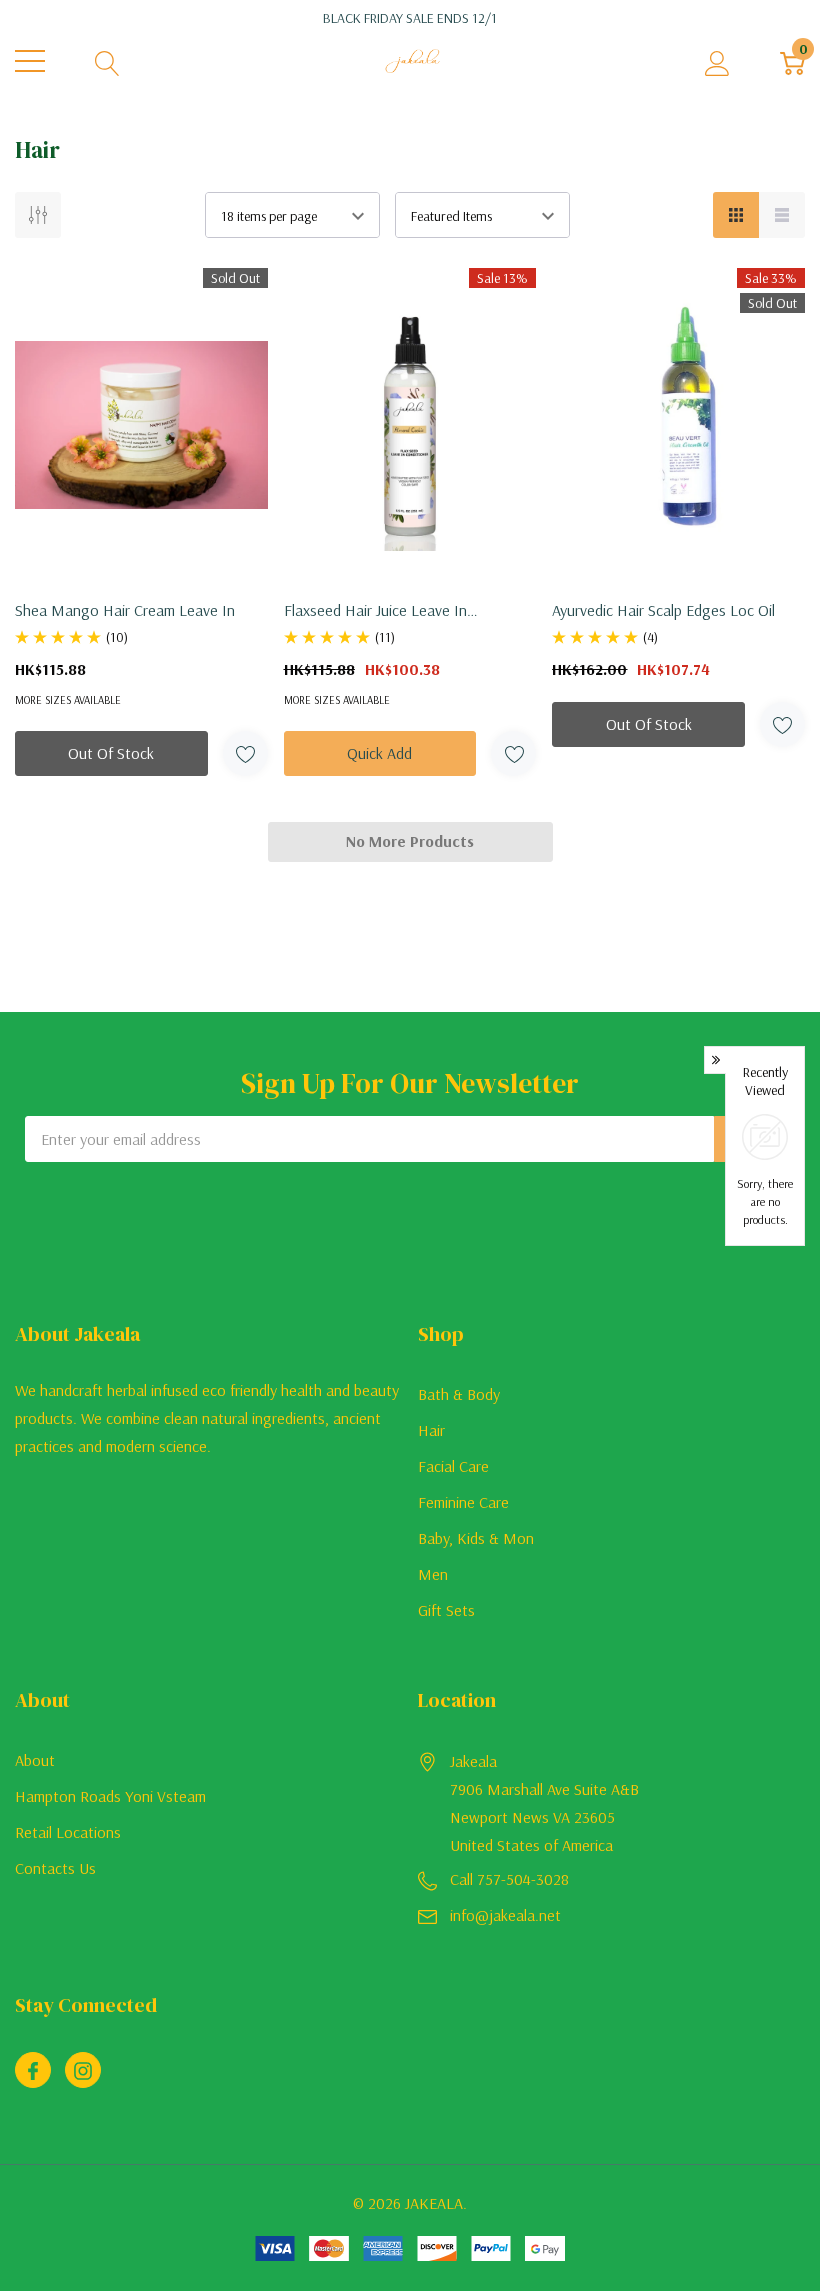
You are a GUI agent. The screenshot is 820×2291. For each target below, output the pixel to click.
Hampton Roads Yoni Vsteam (110, 1796)
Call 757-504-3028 (509, 1879)
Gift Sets (446, 1610)
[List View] (782, 215)
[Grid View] (736, 215)
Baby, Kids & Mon (476, 1538)
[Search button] (107, 61)
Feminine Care (463, 1502)
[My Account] (717, 61)
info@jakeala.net (505, 1915)
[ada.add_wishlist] (245, 753)
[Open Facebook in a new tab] (33, 2071)
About (35, 1760)
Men (433, 1574)
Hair (431, 1430)
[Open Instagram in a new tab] (83, 2071)
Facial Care (453, 1466)
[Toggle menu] (30, 61)
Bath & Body (459, 1394)
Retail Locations (68, 1832)
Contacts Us (55, 1868)
